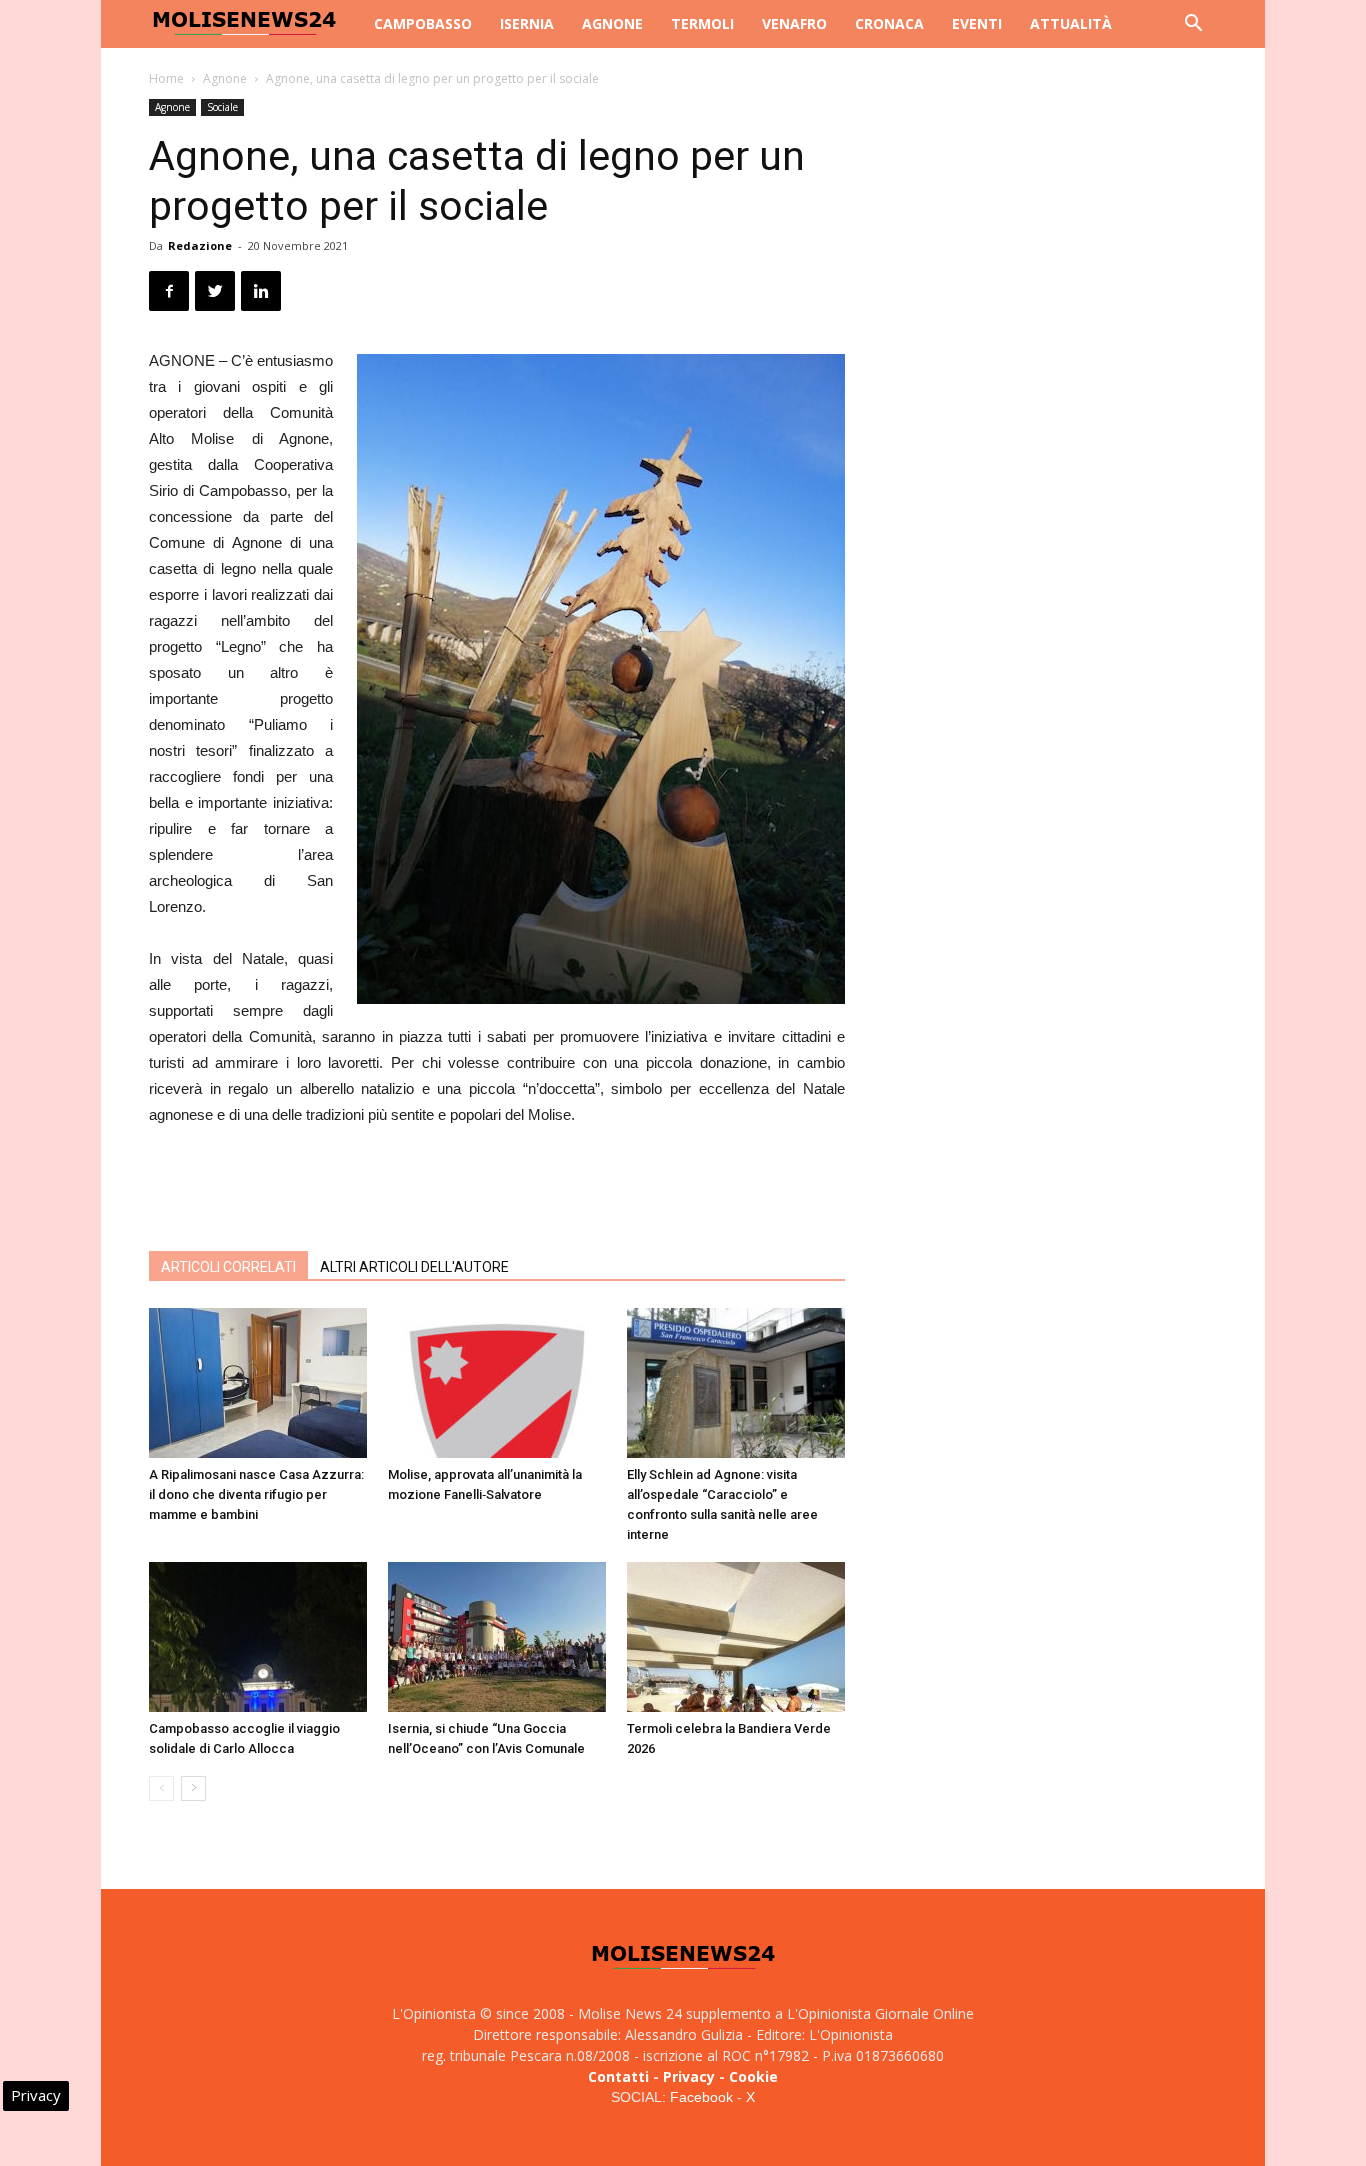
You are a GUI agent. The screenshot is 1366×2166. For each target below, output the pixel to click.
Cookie (753, 2076)
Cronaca (889, 23)
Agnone (612, 23)
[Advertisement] (497, 1184)
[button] (1193, 25)
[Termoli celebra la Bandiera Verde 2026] (736, 1637)
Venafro (794, 23)
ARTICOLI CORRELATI (228, 1267)
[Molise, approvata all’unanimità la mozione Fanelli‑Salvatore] (497, 1383)
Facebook (701, 2097)
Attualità (1071, 23)
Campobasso (423, 23)
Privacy (689, 2076)
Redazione (200, 245)
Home (166, 78)
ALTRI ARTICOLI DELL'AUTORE (414, 1267)
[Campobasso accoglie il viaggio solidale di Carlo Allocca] (258, 1637)
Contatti (618, 2076)
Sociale (222, 107)
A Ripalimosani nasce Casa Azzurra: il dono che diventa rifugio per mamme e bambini (256, 1494)
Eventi (977, 23)
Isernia (527, 23)
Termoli (702, 23)
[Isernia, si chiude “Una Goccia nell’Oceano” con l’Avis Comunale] (497, 1637)
